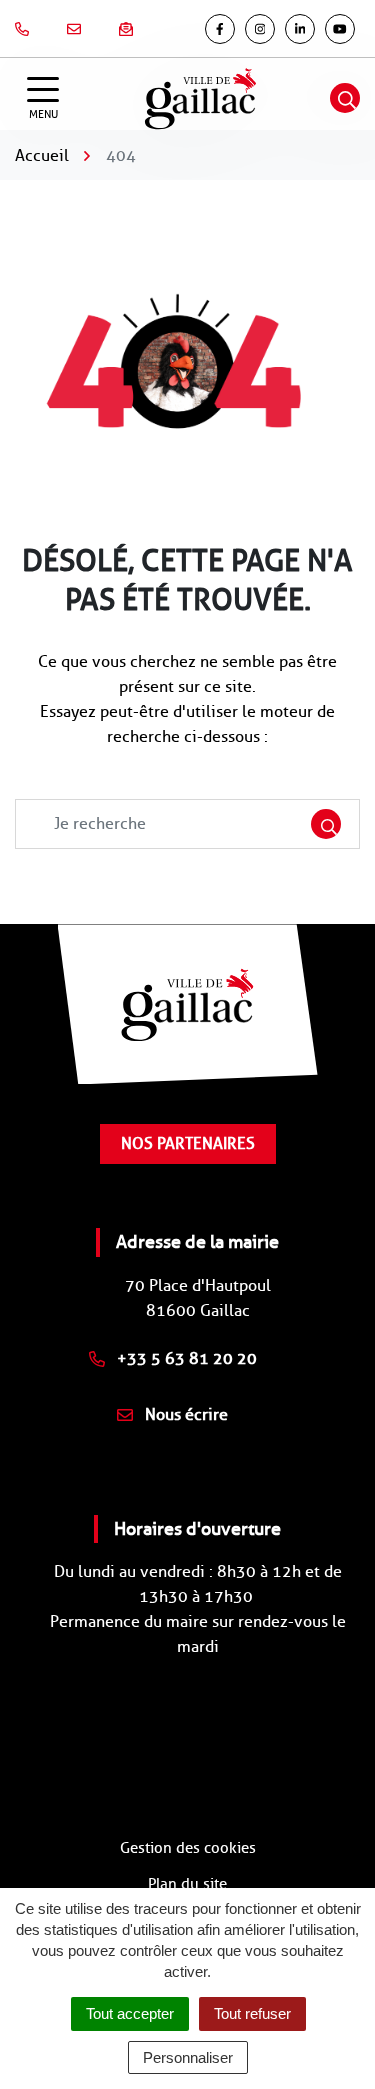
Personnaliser (188, 2057)
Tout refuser (252, 2013)
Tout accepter (130, 2013)
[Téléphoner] (26, 29)
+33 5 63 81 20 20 (185, 1358)
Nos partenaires (188, 1143)
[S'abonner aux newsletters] (130, 29)
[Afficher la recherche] (345, 98)
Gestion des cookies (188, 1848)
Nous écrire (184, 1414)
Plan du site (187, 1884)
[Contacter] (78, 29)
